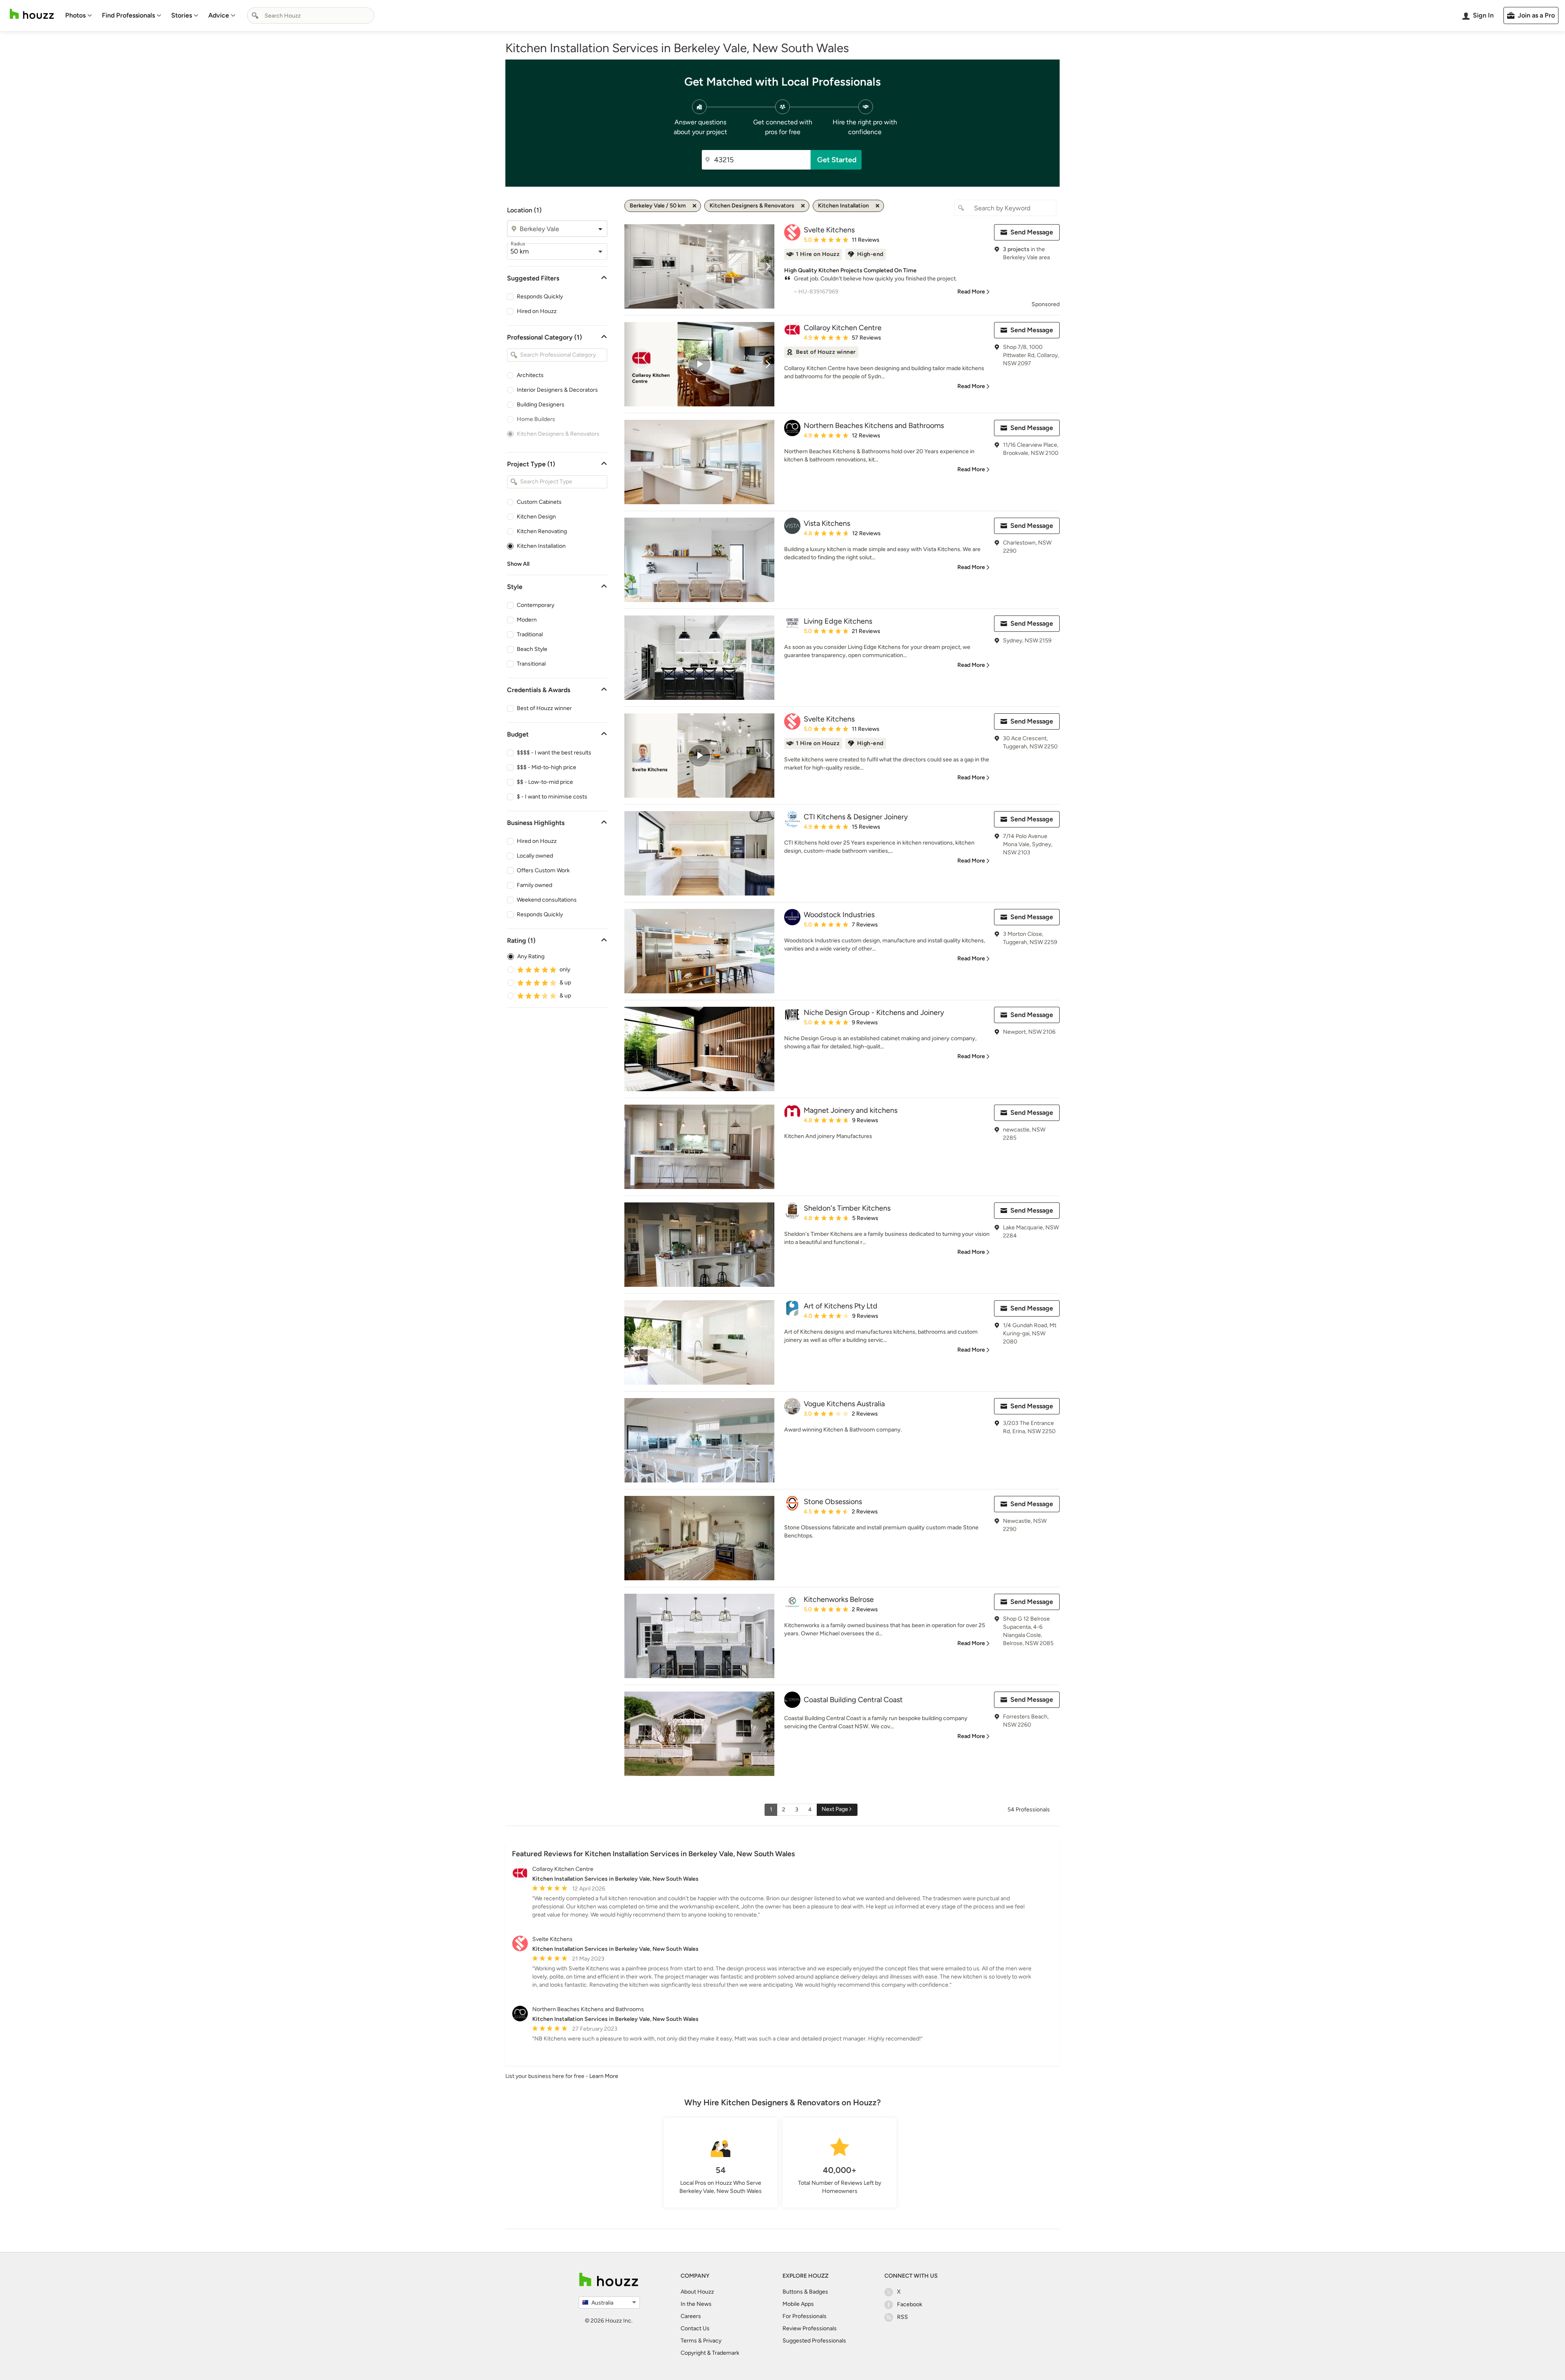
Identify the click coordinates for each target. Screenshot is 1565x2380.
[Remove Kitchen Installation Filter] (877, 206)
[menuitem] (79, 15)
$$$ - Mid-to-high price (547, 767)
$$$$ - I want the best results (554, 753)
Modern (527, 620)
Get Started (837, 160)
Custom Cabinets (539, 502)
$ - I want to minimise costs (552, 797)
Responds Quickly (540, 297)
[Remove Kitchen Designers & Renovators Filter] (803, 206)
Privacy (712, 2341)
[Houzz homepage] (32, 14)
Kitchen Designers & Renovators (558, 434)
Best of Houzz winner (544, 708)
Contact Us (695, 2328)
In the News (696, 2304)
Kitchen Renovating (542, 531)
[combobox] (311, 15)
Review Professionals (810, 2328)
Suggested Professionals (814, 2341)
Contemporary (536, 605)
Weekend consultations (547, 900)
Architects (530, 375)
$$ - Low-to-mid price (545, 782)
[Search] (255, 15)
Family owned (535, 885)
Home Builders (536, 419)
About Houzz (697, 2292)
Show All (518, 564)
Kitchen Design (536, 517)
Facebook (910, 2304)
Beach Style (532, 649)
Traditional (530, 634)
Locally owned (535, 856)
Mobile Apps (798, 2304)
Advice (219, 15)
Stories (182, 15)
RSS (903, 2317)
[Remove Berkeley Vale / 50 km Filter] (694, 206)
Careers (691, 2316)
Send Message (1032, 232)
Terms (689, 2341)
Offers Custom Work (543, 870)
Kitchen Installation (541, 546)
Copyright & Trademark (710, 2353)
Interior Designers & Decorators (557, 390)
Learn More (604, 2076)
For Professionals (805, 2316)
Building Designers (541, 405)
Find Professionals (128, 15)
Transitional (531, 664)
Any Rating (531, 956)
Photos (75, 15)
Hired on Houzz (537, 311)
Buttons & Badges (805, 2292)
